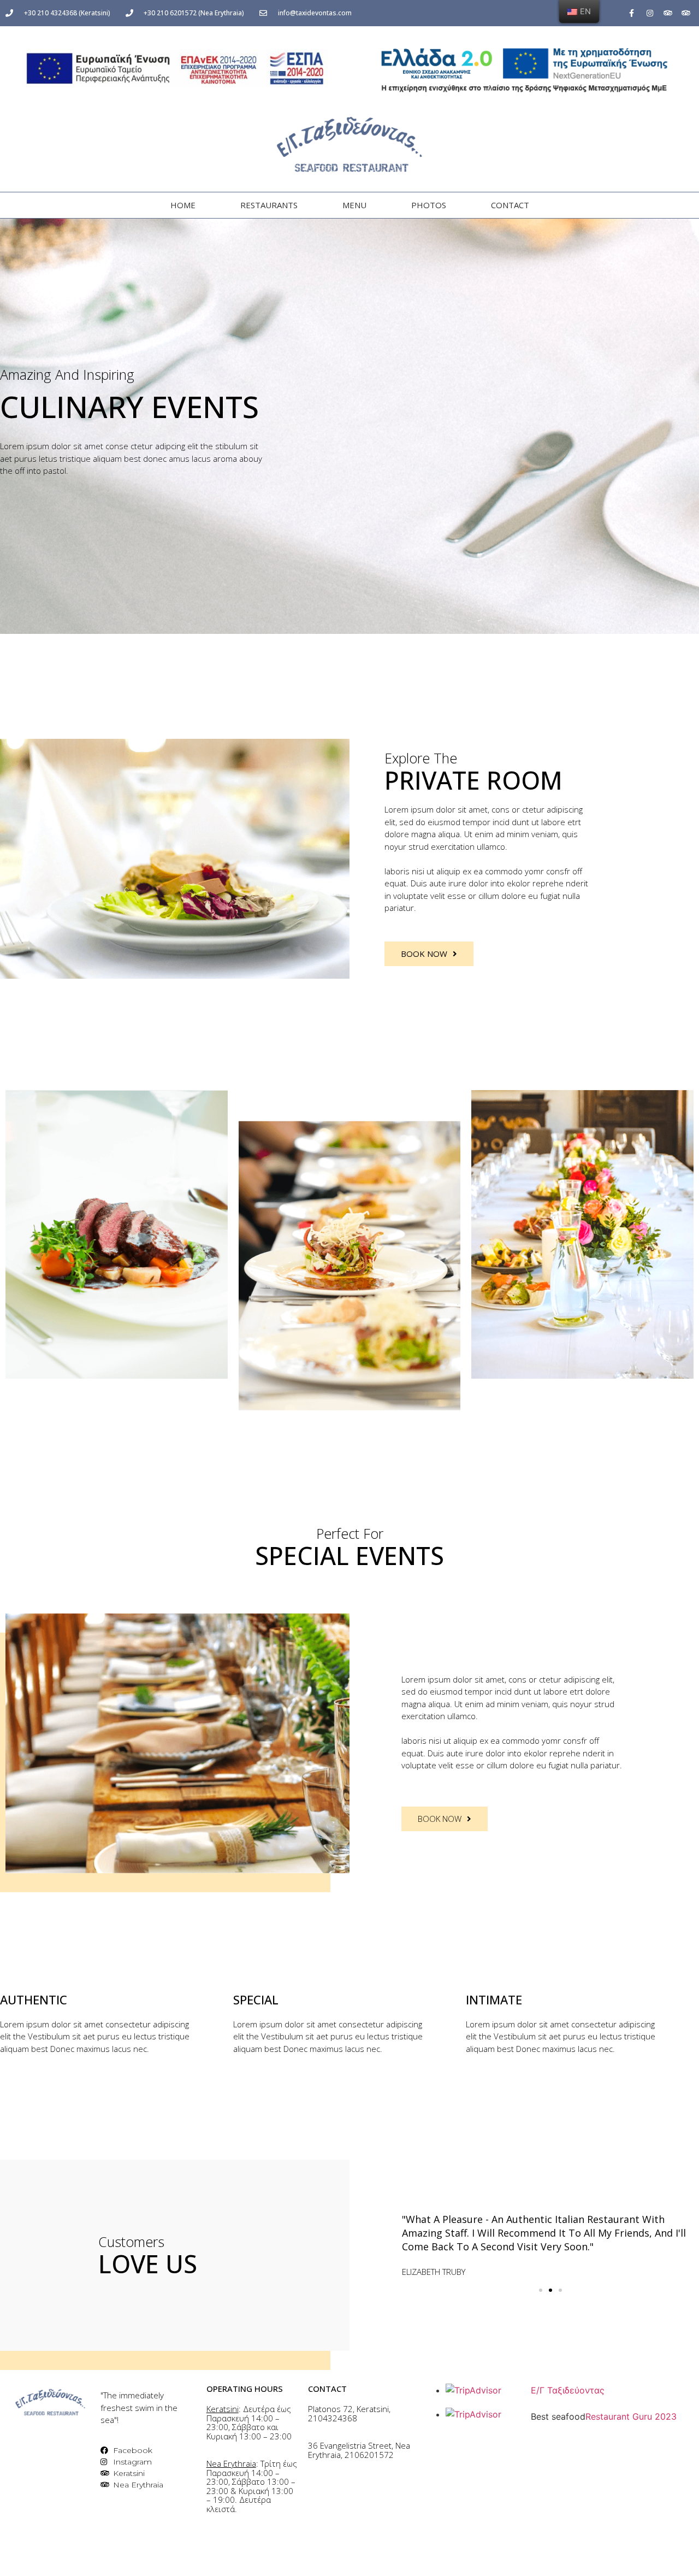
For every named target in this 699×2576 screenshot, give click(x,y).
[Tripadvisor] (668, 13)
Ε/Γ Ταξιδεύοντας (568, 2390)
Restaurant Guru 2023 (631, 2416)
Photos (429, 205)
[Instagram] (650, 13)
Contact (510, 205)
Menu (354, 205)
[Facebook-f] (632, 13)
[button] (541, 2290)
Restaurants (269, 205)
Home (183, 205)
